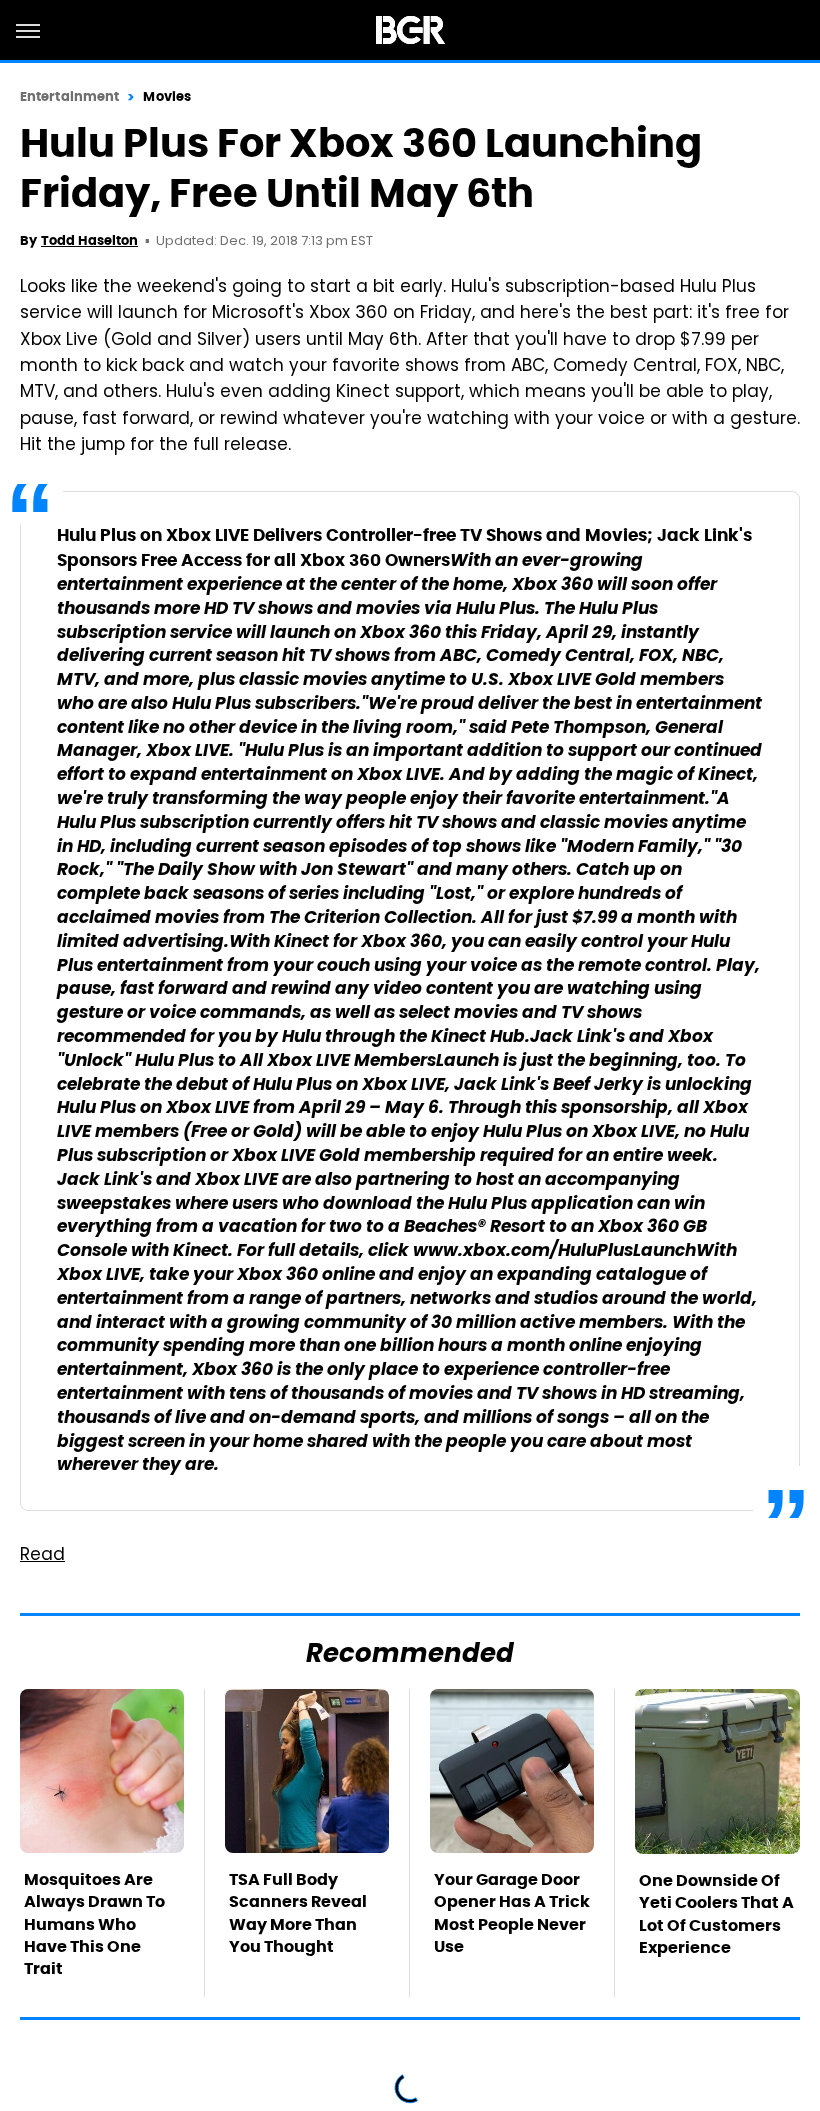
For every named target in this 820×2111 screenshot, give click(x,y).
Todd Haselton (89, 240)
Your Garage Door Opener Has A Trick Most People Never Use (512, 1913)
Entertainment (69, 96)
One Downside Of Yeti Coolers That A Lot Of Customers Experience (716, 1914)
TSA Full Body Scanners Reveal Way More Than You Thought (298, 1913)
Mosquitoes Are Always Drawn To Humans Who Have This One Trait (94, 1924)
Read (42, 1556)
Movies (167, 96)
